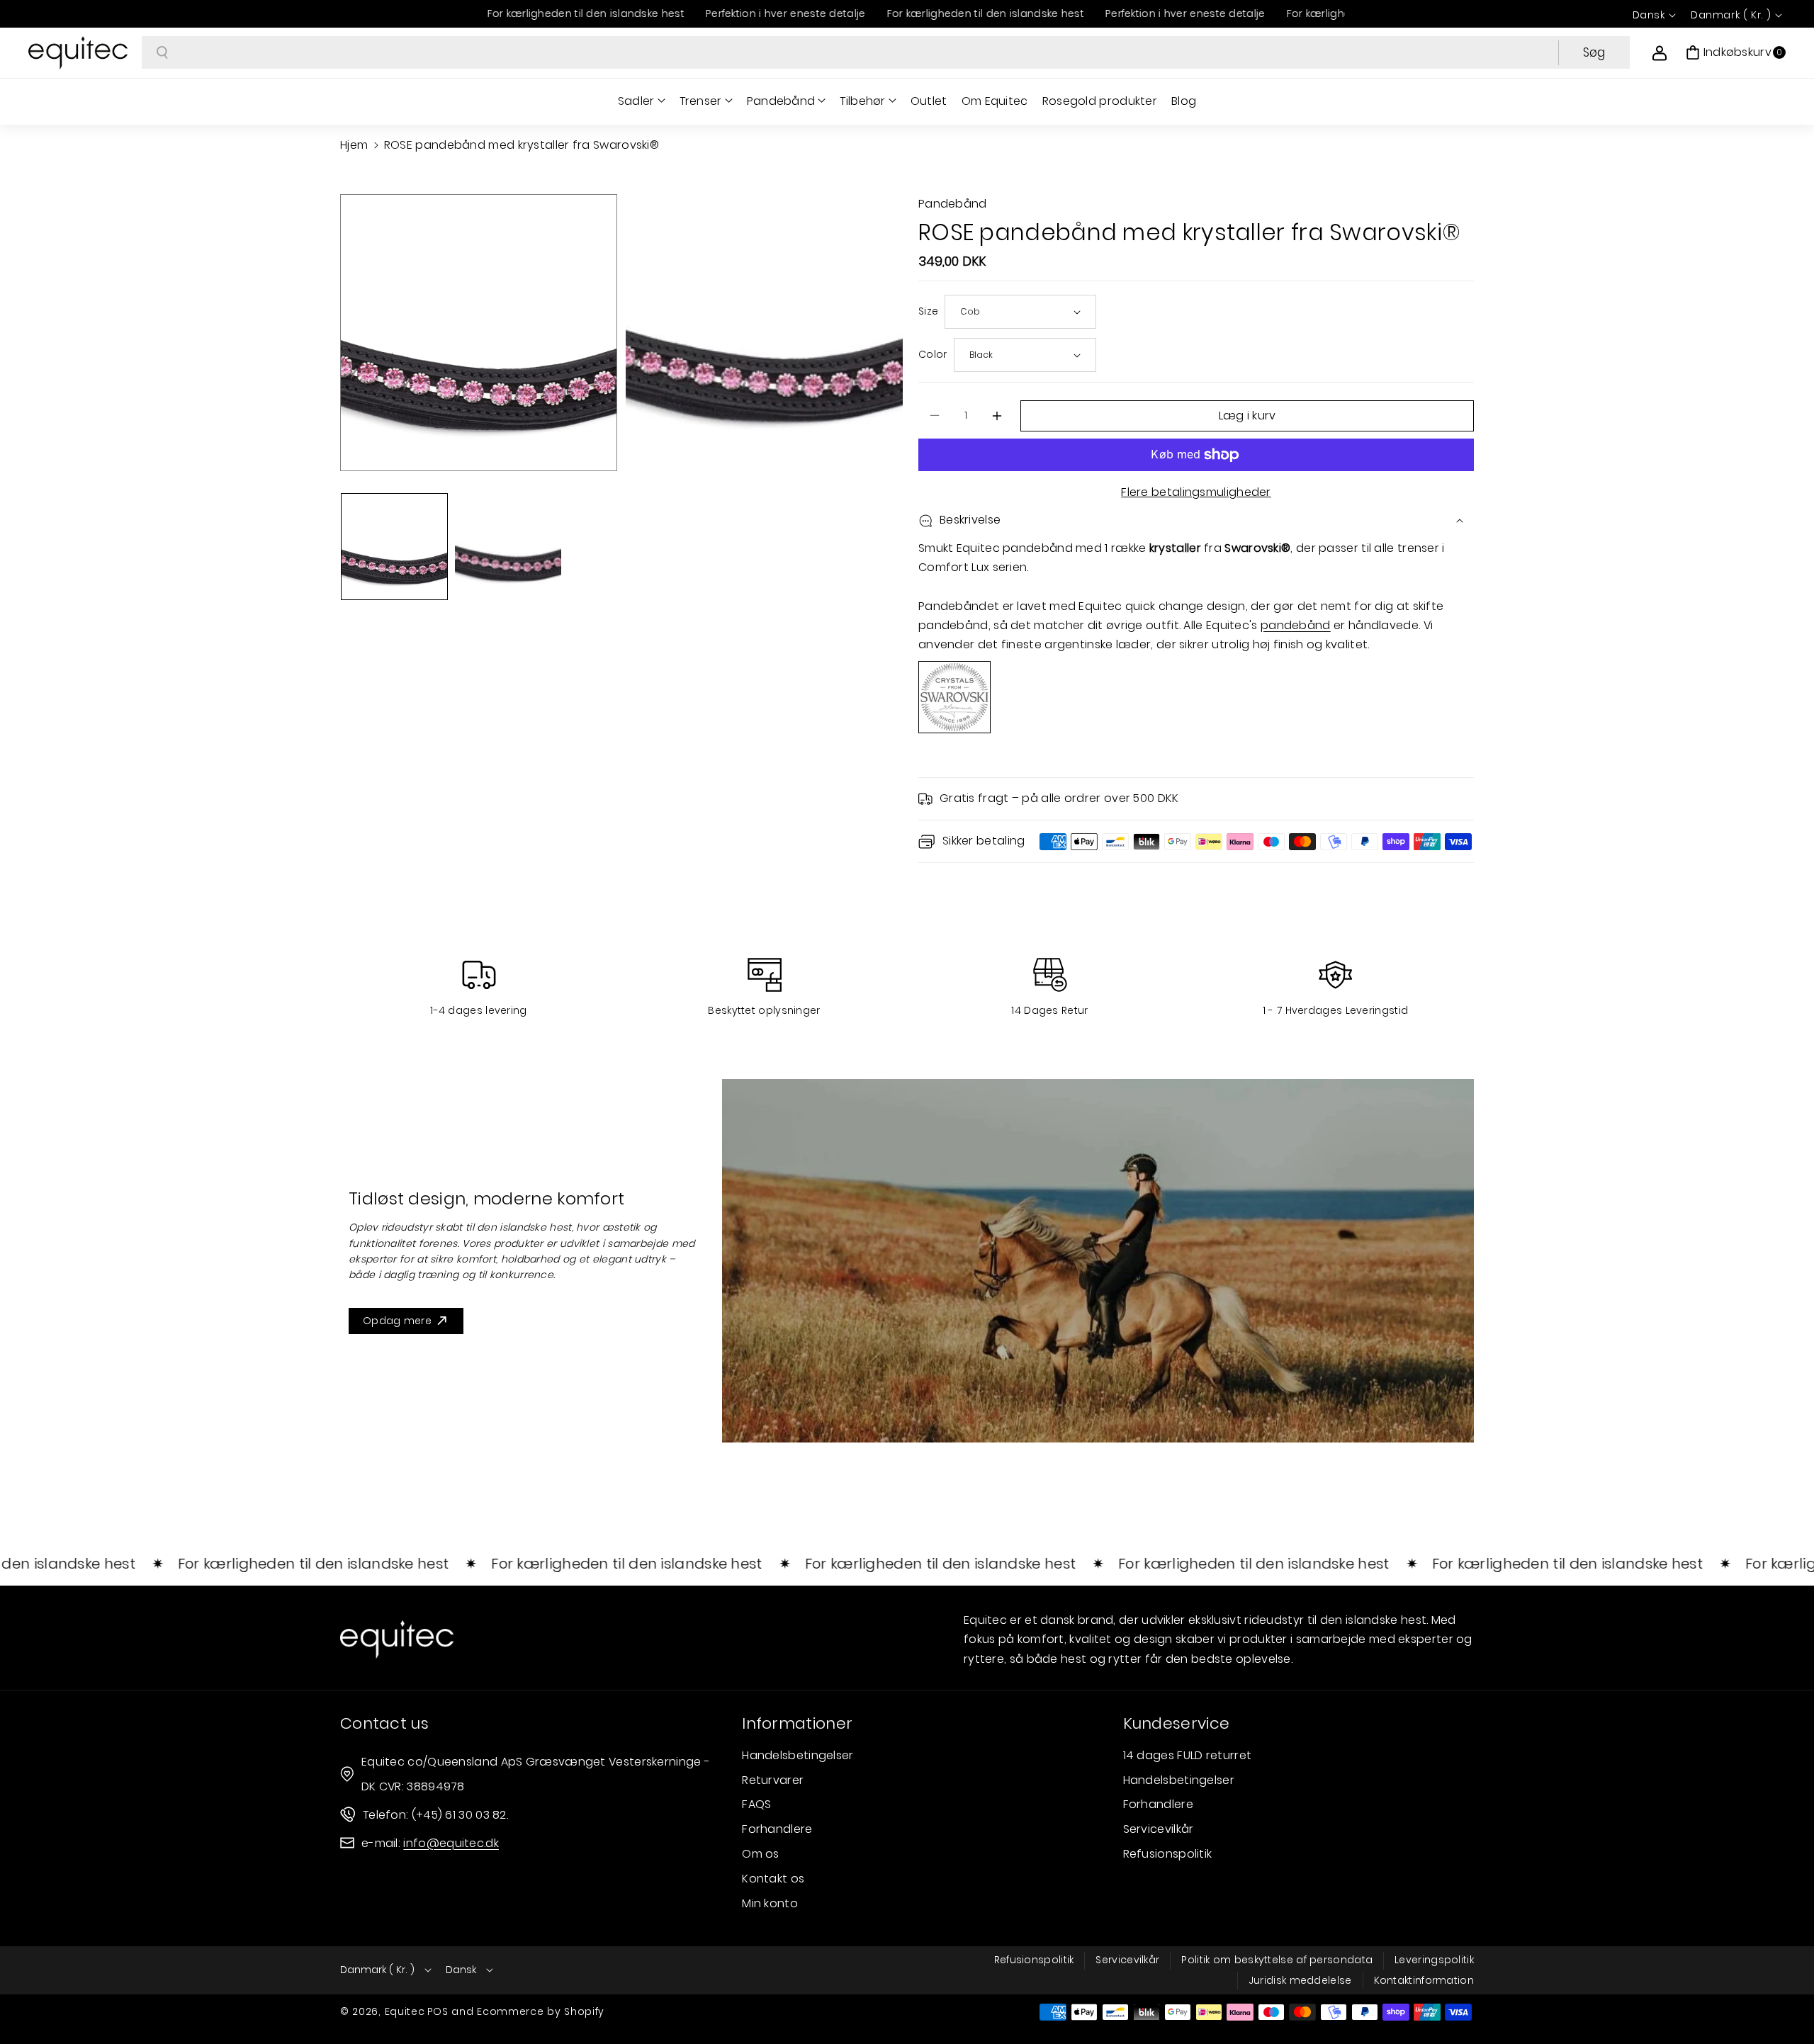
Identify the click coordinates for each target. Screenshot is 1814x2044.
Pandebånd (781, 101)
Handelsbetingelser (798, 1755)
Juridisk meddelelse (1300, 1980)
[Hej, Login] (1660, 52)
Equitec (405, 2011)
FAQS (756, 1804)
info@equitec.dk (451, 1843)
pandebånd (1296, 625)
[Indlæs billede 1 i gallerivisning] (394, 547)
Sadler (636, 101)
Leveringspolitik (1434, 1960)
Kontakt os (773, 1879)
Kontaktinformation (1424, 1980)
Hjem (354, 145)
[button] (1736, 52)
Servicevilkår (1159, 1829)
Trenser (701, 101)
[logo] (397, 1639)
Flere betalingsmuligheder (1196, 492)
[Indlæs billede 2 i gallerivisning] (508, 547)
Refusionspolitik (1168, 1854)
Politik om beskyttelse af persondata (1277, 1960)
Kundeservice (1177, 1723)
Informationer (797, 1723)
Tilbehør (862, 101)
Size (928, 311)
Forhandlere (777, 1829)
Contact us (384, 1723)
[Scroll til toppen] (1784, 1999)
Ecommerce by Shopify (541, 2011)
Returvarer (773, 1780)
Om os (761, 1854)
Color (933, 354)
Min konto (770, 1903)
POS (438, 2011)
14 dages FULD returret (1188, 1755)
